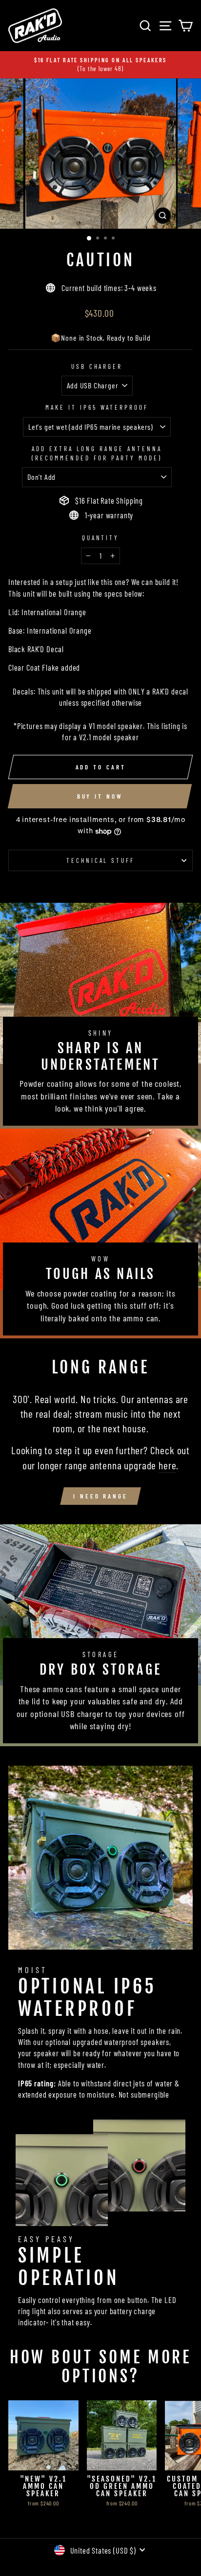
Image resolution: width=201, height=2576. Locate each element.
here (167, 1465)
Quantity (101, 538)
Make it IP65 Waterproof (97, 407)
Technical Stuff (101, 860)
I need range (100, 1496)
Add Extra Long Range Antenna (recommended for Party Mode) (97, 453)
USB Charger (97, 366)
